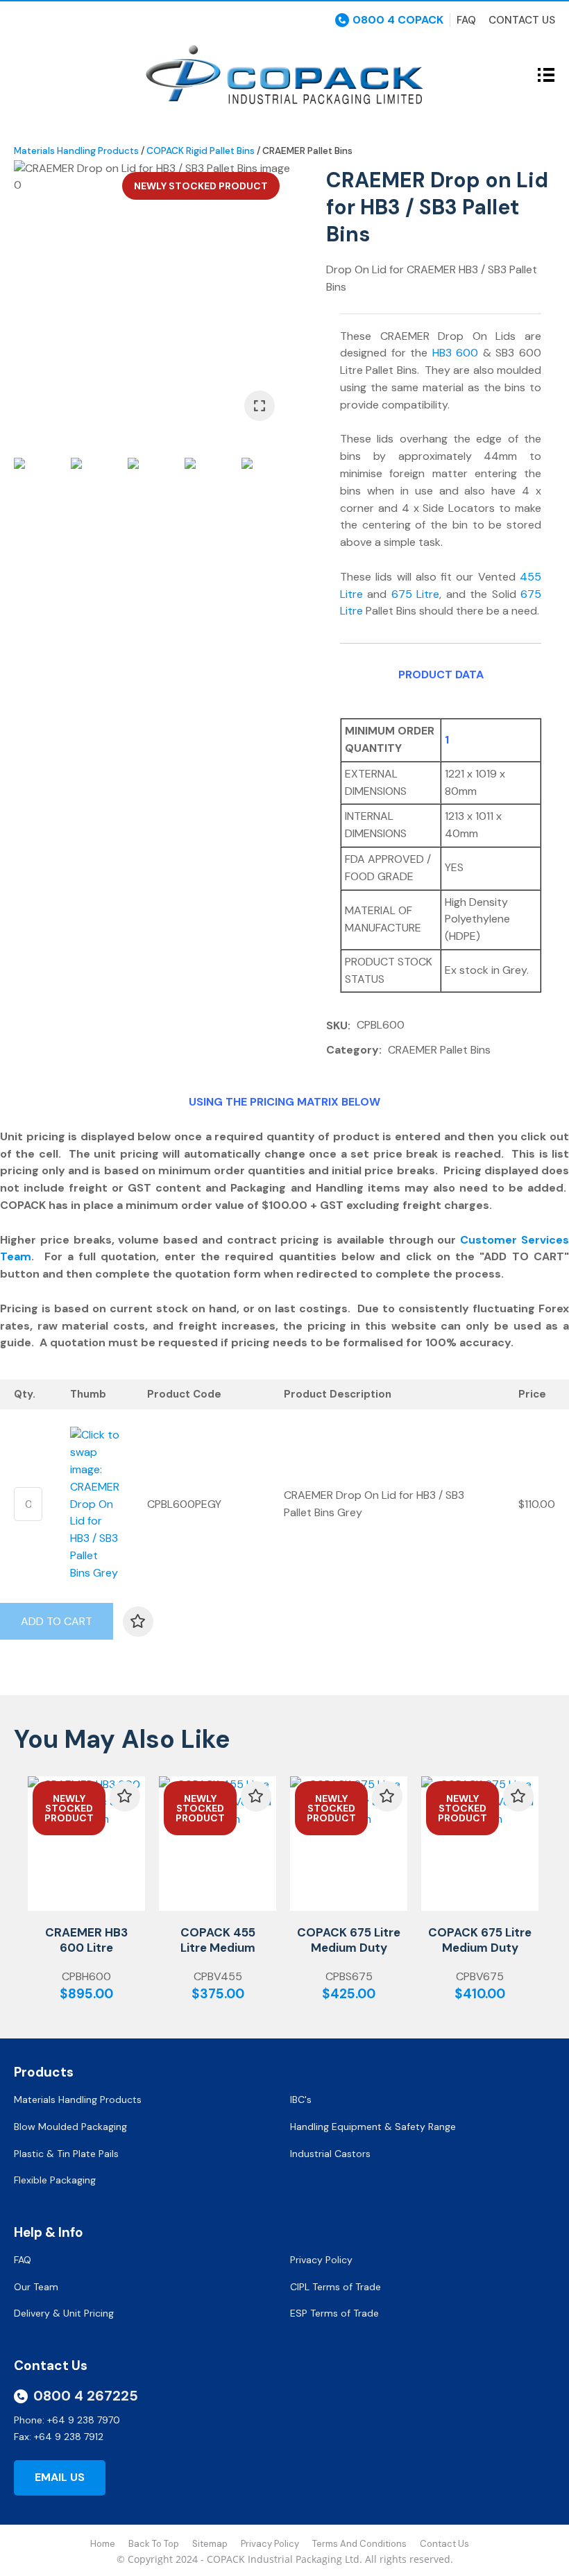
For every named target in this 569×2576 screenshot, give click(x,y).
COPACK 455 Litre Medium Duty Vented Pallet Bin (218, 1955)
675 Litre (415, 594)
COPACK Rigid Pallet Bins (201, 151)
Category (353, 1050)
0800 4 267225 (86, 2396)
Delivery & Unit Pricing (64, 2313)
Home (103, 2544)
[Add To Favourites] (138, 1622)
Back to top (154, 2544)
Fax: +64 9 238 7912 (59, 2437)
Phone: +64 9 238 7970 (67, 2420)
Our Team (37, 2287)
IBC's (302, 2100)
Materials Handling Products (76, 151)
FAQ (24, 2260)
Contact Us (522, 20)
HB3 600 (456, 353)
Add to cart (57, 1621)
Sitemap (210, 2544)
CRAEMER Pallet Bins (307, 151)
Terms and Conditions (359, 2544)
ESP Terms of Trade (334, 2313)
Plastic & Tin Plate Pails (66, 2154)
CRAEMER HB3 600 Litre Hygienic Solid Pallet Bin (86, 1955)
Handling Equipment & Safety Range (373, 2127)
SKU (337, 1025)
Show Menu (22, 74)
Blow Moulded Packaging (70, 2127)
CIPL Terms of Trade (336, 2287)
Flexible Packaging (55, 2180)
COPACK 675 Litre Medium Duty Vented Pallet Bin (480, 1948)
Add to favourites (125, 1796)
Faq (466, 20)
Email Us (60, 2477)
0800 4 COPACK (398, 20)
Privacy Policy (323, 2260)
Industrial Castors (330, 2154)
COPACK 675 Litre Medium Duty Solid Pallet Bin (349, 1948)
